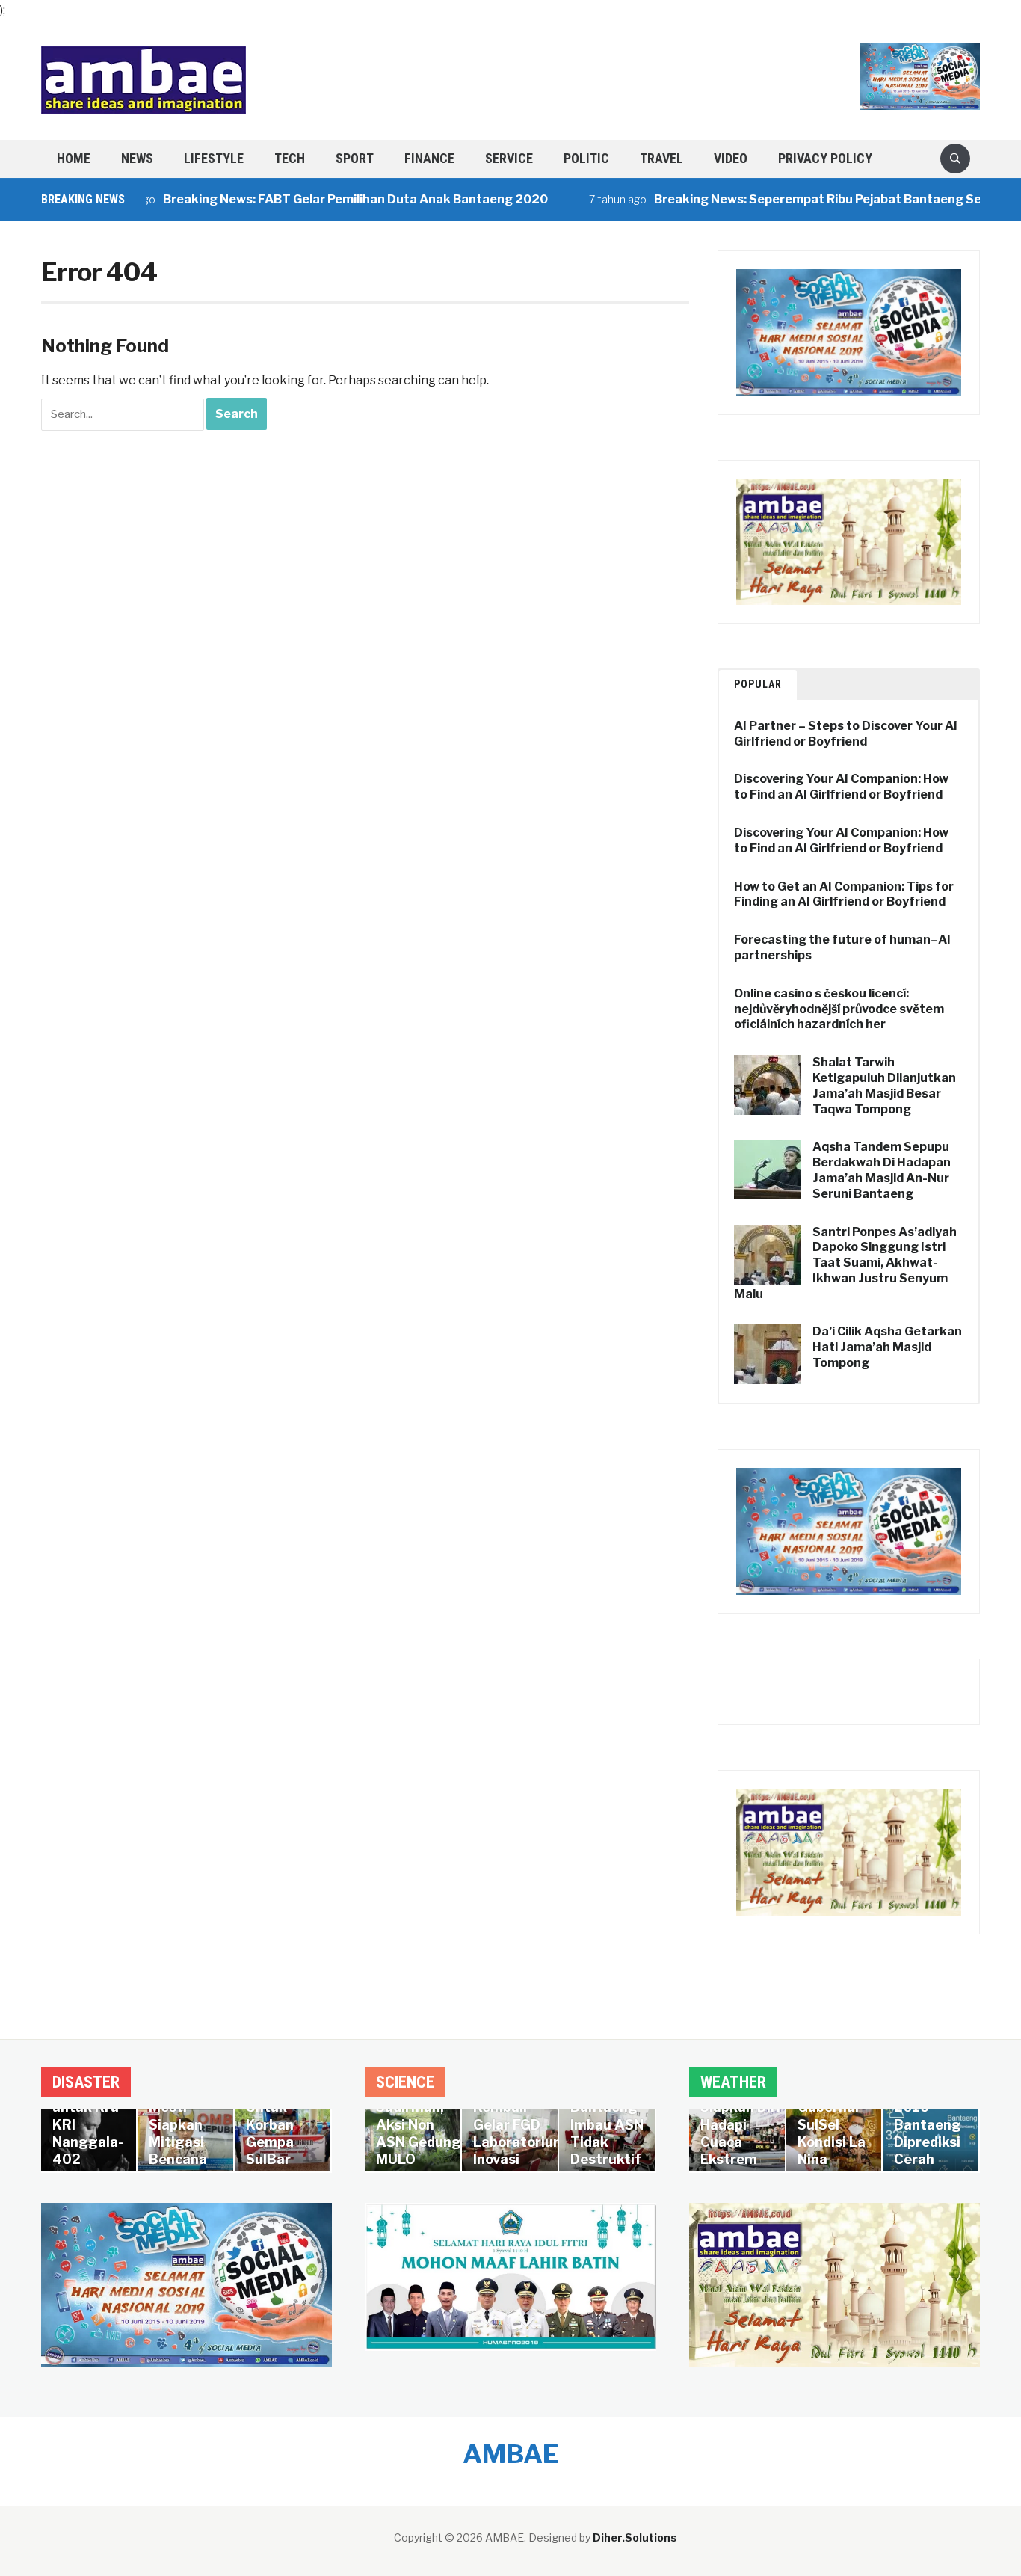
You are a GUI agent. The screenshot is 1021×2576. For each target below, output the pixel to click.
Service (509, 158)
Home (74, 158)
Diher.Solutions (635, 2537)
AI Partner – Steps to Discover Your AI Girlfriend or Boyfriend (846, 734)
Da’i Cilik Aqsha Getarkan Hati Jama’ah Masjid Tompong (887, 1347)
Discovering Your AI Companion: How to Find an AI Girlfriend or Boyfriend (841, 787)
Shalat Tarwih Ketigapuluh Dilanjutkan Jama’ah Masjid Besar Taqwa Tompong (884, 1085)
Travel (661, 158)
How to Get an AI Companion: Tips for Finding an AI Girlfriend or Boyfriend (844, 894)
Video (731, 158)
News (137, 158)
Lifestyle (214, 158)
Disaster (86, 2082)
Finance (429, 158)
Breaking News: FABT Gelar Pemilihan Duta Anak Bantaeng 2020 (313, 199)
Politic (586, 158)
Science (405, 2082)
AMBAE (511, 2454)
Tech (290, 158)
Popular (758, 684)
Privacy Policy (825, 158)
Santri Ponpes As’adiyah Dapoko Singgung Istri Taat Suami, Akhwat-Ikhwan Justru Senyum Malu (845, 1263)
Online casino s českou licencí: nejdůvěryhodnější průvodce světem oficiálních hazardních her (839, 1009)
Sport (355, 158)
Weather (733, 2082)
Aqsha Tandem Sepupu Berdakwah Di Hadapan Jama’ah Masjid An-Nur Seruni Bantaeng (882, 1170)
